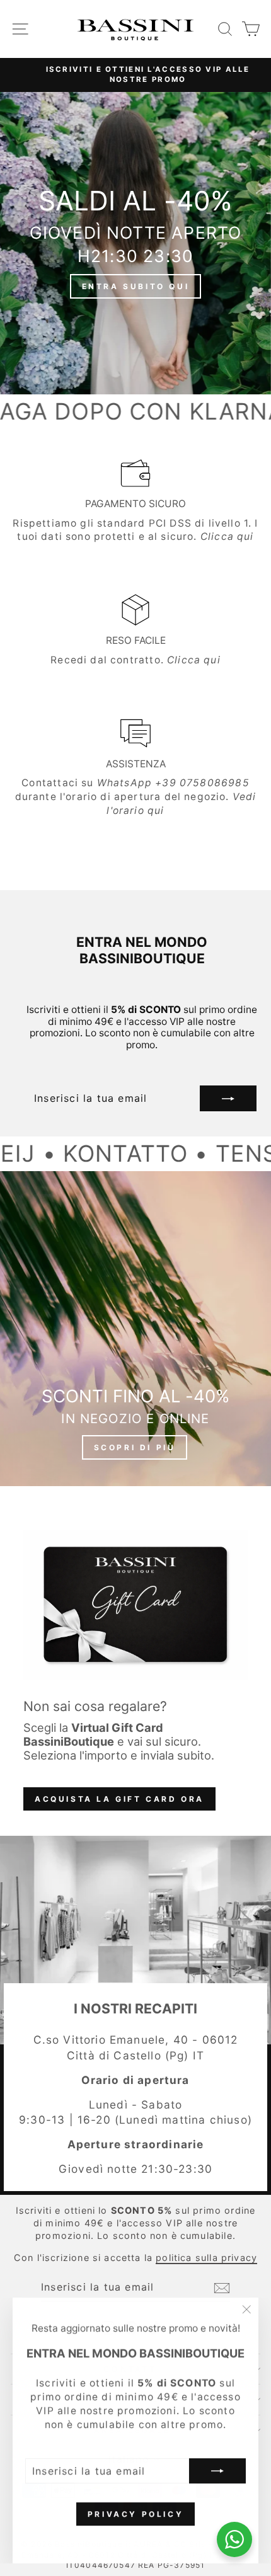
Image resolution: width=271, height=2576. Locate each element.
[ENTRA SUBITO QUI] (135, 243)
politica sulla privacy (206, 2258)
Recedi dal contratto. (135, 660)
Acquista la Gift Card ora (119, 1799)
